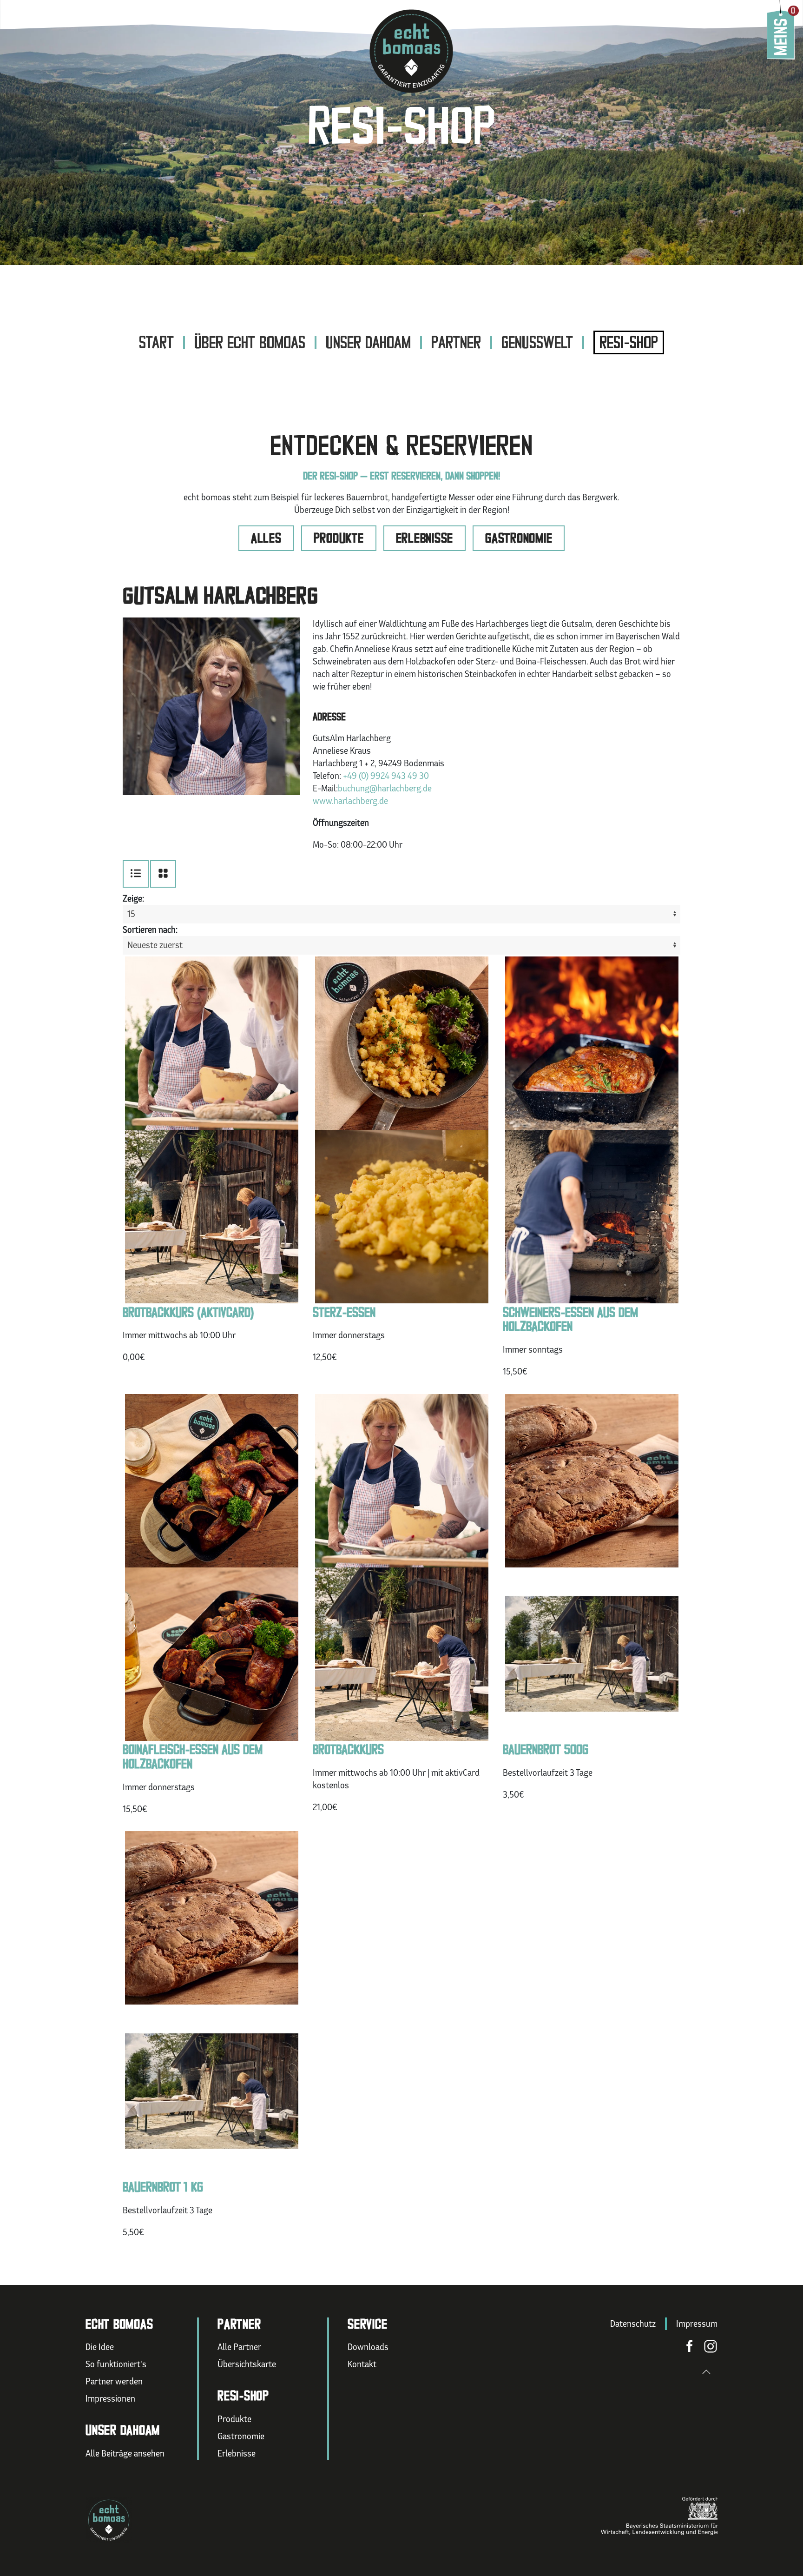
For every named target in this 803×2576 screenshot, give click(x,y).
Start (156, 342)
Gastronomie (519, 538)
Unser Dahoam (368, 342)
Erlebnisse (425, 538)
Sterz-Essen (344, 1312)
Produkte (339, 538)
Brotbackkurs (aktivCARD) (188, 1312)
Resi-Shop (629, 342)
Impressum (697, 2324)
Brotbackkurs (348, 1749)
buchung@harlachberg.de (385, 788)
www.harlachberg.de (350, 801)
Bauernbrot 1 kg (163, 2187)
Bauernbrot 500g (546, 1749)
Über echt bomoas (250, 342)
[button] (706, 2372)
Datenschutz (633, 2324)
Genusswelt (537, 342)
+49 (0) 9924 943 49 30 (386, 776)
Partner (456, 342)
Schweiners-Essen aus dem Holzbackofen (570, 1320)
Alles (266, 538)
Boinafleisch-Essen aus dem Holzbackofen (193, 1757)
